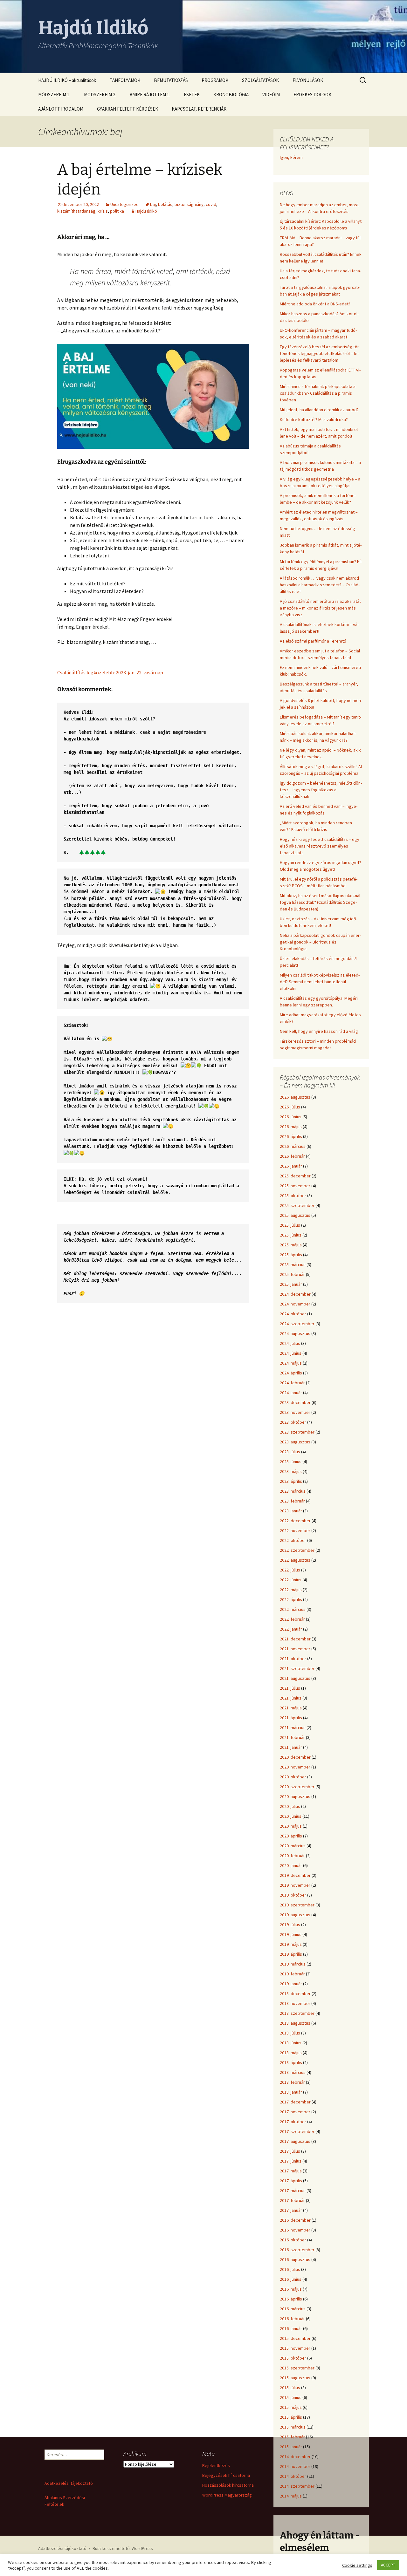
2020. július (290, 1806)
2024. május (291, 1363)
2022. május (291, 1590)
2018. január (291, 2092)
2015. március (293, 2427)
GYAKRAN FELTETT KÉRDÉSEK (128, 109)
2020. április (291, 1836)
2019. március (293, 1964)
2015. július (290, 2388)
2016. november (295, 2230)
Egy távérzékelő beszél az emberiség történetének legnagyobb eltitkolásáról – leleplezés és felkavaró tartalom (320, 353)
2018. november (295, 2003)
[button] (153, 1256)
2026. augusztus (295, 1097)
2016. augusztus (295, 2259)
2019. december (295, 1875)
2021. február (292, 1737)
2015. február (292, 2437)
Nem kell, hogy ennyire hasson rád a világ (319, 1031)
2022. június (291, 1580)
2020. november (295, 1767)
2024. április (291, 1373)
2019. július (290, 1925)
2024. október (293, 1314)
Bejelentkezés (216, 2465)
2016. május (291, 2289)
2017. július (290, 2151)
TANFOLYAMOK (125, 80)
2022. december (295, 1521)
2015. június (291, 2397)
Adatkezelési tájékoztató (69, 2483)
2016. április (291, 2299)
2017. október (293, 2122)
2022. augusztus (295, 1560)
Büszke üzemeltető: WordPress (123, 2548)
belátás (165, 204)
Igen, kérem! (292, 157)
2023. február (292, 1501)
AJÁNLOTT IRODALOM (61, 109)
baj (153, 204)
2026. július (290, 1107)
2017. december (295, 2102)
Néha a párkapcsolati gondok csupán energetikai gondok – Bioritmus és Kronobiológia (320, 942)
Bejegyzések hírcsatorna (226, 2475)
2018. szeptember (297, 2013)
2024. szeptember (297, 1324)
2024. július (290, 1343)
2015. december (295, 2338)
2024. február (292, 1383)
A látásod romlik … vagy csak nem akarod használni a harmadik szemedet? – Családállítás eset (320, 585)
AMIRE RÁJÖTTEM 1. (150, 95)
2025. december (295, 1176)
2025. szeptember (297, 1205)
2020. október (293, 1777)
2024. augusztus (295, 1333)
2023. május (291, 1471)
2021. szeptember (297, 1668)
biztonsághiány (189, 204)
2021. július (290, 1688)
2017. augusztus (295, 2141)
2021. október (293, 1659)
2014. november (295, 2466)
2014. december (295, 2457)
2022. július (290, 1570)
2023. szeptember (297, 1432)
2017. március (293, 2191)
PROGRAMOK (215, 80)
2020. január (291, 1865)
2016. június (291, 2279)
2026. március (293, 1146)
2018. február (292, 2082)
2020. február (292, 1856)
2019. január (291, 1984)
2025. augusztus (295, 1215)
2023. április (291, 1481)
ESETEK (192, 95)
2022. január (291, 1629)
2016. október (293, 2240)
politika (117, 211)
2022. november (295, 1530)
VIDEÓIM (271, 95)
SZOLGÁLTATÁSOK (260, 80)
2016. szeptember (297, 2250)
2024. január (291, 1393)
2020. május (291, 1826)
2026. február (292, 1156)
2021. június (291, 1698)
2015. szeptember (297, 2368)
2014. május (291, 2496)
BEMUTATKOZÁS (171, 80)
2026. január (291, 1166)
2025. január (291, 1284)
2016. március (293, 2309)
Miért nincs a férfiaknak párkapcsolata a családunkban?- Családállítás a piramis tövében (318, 393)
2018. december (295, 1993)
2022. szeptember (297, 1550)
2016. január (291, 2328)
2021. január (291, 1747)
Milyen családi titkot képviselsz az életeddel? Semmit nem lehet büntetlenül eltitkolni (320, 982)
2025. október (293, 1196)
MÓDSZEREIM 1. (54, 95)
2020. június (291, 1816)
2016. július (290, 2269)
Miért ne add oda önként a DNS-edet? (315, 304)
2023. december (295, 1402)
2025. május (291, 1245)
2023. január (291, 1511)
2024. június (291, 1353)
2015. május (291, 2407)
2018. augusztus (295, 2023)
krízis (103, 211)
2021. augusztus (295, 1678)
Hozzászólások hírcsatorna (228, 2485)
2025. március (293, 1264)
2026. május (291, 1127)
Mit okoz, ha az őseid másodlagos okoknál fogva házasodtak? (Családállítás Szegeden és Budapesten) (320, 902)
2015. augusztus (295, 2378)
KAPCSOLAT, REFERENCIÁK (199, 109)
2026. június (291, 1117)
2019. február (292, 1974)
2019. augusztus (295, 1915)
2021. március (293, 1728)
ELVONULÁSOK (308, 80)
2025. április (291, 1255)
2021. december (295, 1639)
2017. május (291, 2171)
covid (211, 204)
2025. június (291, 1235)
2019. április (291, 1954)
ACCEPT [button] (388, 2565)
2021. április (291, 1718)
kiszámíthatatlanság (76, 211)
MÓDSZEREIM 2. (100, 95)
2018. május (291, 2053)
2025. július (290, 1225)
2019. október (293, 1895)
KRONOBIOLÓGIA (231, 95)
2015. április (291, 2417)
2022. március (293, 1609)
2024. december (295, 1294)
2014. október (293, 2476)
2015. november (295, 2348)
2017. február (292, 2200)
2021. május (291, 1708)
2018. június (291, 2043)
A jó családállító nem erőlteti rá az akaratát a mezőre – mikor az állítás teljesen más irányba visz (320, 608)
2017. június (291, 2161)
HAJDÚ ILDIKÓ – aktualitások (67, 80)
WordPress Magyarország (227, 2495)
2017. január (291, 2210)
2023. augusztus (295, 1442)
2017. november (295, 2112)
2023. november (295, 1412)
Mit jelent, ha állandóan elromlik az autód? (319, 410)
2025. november (295, 1186)
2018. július (290, 2033)
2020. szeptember (297, 1787)
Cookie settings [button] (357, 2565)
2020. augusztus (295, 1796)
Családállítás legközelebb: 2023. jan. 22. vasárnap (110, 672)
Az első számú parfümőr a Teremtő (313, 641)
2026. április (291, 1136)
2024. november (295, 1304)
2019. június (291, 1934)
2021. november (295, 1649)
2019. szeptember (297, 1905)
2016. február (292, 2319)
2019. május (291, 1944)
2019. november (295, 1885)
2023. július (290, 1452)
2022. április (291, 1599)
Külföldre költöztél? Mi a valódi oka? (314, 419)
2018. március (293, 2072)
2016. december (295, 2220)
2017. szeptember (297, 2131)
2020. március (293, 1846)
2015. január (291, 2447)
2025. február (292, 1274)
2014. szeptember (297, 2486)
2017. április (291, 2181)
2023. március (293, 1491)
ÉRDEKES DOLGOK (312, 95)
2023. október (293, 1422)
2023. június (291, 1462)
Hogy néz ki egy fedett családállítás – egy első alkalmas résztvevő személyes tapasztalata (320, 846)
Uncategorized (124, 204)
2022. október (293, 1540)
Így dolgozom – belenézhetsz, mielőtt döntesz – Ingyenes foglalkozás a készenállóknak (321, 790)
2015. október (293, 2358)
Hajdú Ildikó (146, 211)
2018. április (291, 2062)
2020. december (295, 1757)
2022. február (292, 1619)
